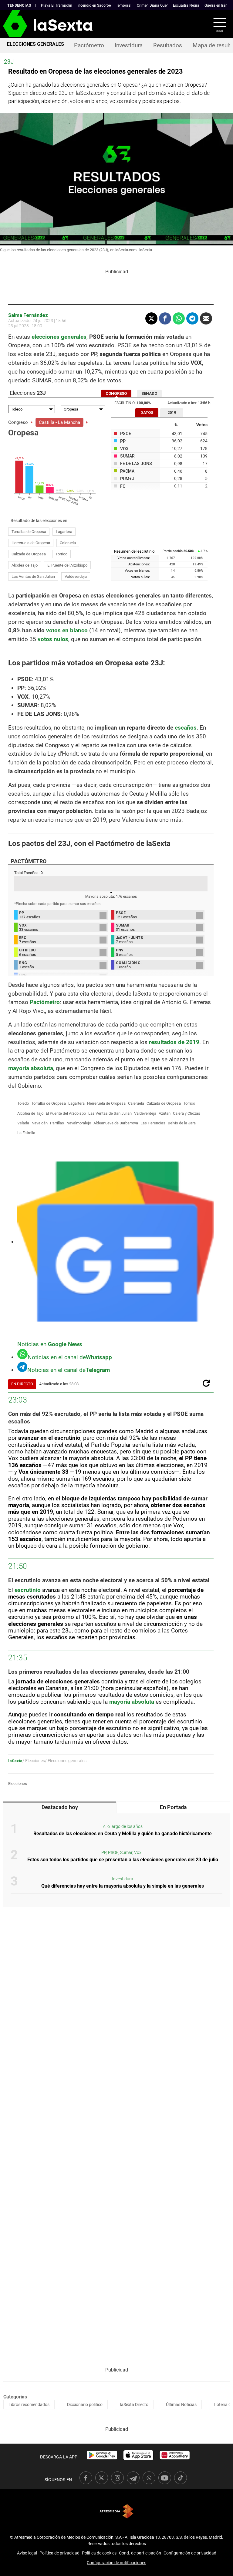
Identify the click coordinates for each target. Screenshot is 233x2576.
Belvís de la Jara (182, 1123)
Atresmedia (116, 2511)
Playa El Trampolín (57, 5)
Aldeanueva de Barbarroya (116, 1123)
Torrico (61, 554)
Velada (23, 1123)
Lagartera (64, 532)
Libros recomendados (29, 2405)
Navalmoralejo (79, 1123)
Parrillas (57, 1123)
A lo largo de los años (123, 1827)
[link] (102, 2455)
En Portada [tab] (173, 1807)
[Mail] (206, 318)
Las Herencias (153, 1123)
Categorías (15, 2397)
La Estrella (26, 1133)
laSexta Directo (134, 2405)
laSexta (15, 1761)
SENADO (149, 393)
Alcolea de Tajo (25, 565)
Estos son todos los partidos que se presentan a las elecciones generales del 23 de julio (123, 1860)
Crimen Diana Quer (152, 5)
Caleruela (68, 543)
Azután (165, 1113)
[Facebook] (165, 318)
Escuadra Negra (186, 5)
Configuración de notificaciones (116, 2563)
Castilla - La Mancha (59, 422)
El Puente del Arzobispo (67, 565)
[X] (151, 318)
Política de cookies (99, 2553)
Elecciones (18, 1784)
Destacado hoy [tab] (60, 1807)
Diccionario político (85, 2405)
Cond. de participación (140, 2553)
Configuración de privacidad (190, 2553)
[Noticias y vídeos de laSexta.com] (10, 24)
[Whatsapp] (179, 318)
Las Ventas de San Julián (33, 576)
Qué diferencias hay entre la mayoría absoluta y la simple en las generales (123, 1886)
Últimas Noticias (181, 2405)
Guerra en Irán (216, 5)
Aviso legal (27, 2553)
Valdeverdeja (76, 576)
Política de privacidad (59, 2553)
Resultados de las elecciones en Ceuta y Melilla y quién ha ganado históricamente (123, 1834)
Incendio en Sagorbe (94, 5)
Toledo (23, 1103)
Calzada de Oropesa (29, 554)
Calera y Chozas (187, 1113)
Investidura (129, 45)
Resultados (168, 45)
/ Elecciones (34, 1761)
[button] (216, 24)
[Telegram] (192, 318)
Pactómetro (89, 45)
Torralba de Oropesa (29, 532)
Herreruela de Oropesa (31, 543)
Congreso (18, 422)
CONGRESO (116, 393)
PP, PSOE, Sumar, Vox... (123, 1853)
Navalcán (40, 1123)
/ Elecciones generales (66, 1761)
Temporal (124, 5)
